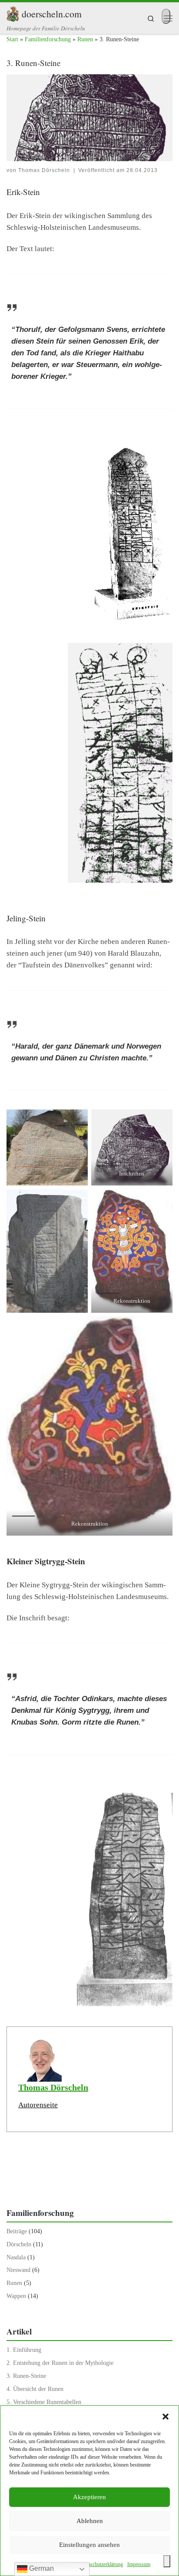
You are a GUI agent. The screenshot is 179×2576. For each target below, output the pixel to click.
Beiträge (17, 2231)
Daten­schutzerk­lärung (101, 2564)
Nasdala (16, 2257)
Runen (85, 39)
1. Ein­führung (24, 2350)
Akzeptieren (89, 2497)
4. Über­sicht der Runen (35, 2389)
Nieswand (18, 2270)
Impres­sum (139, 2564)
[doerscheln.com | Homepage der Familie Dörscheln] (13, 12)
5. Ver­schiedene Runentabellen (44, 2402)
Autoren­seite (38, 2105)
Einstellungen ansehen (89, 2545)
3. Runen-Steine (26, 2376)
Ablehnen (90, 2521)
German (41, 2568)
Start (12, 39)
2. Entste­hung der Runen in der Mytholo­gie (60, 2363)
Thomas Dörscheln (44, 170)
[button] (166, 2417)
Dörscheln (19, 2244)
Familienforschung (48, 39)
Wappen (16, 2296)
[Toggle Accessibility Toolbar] (167, 2561)
